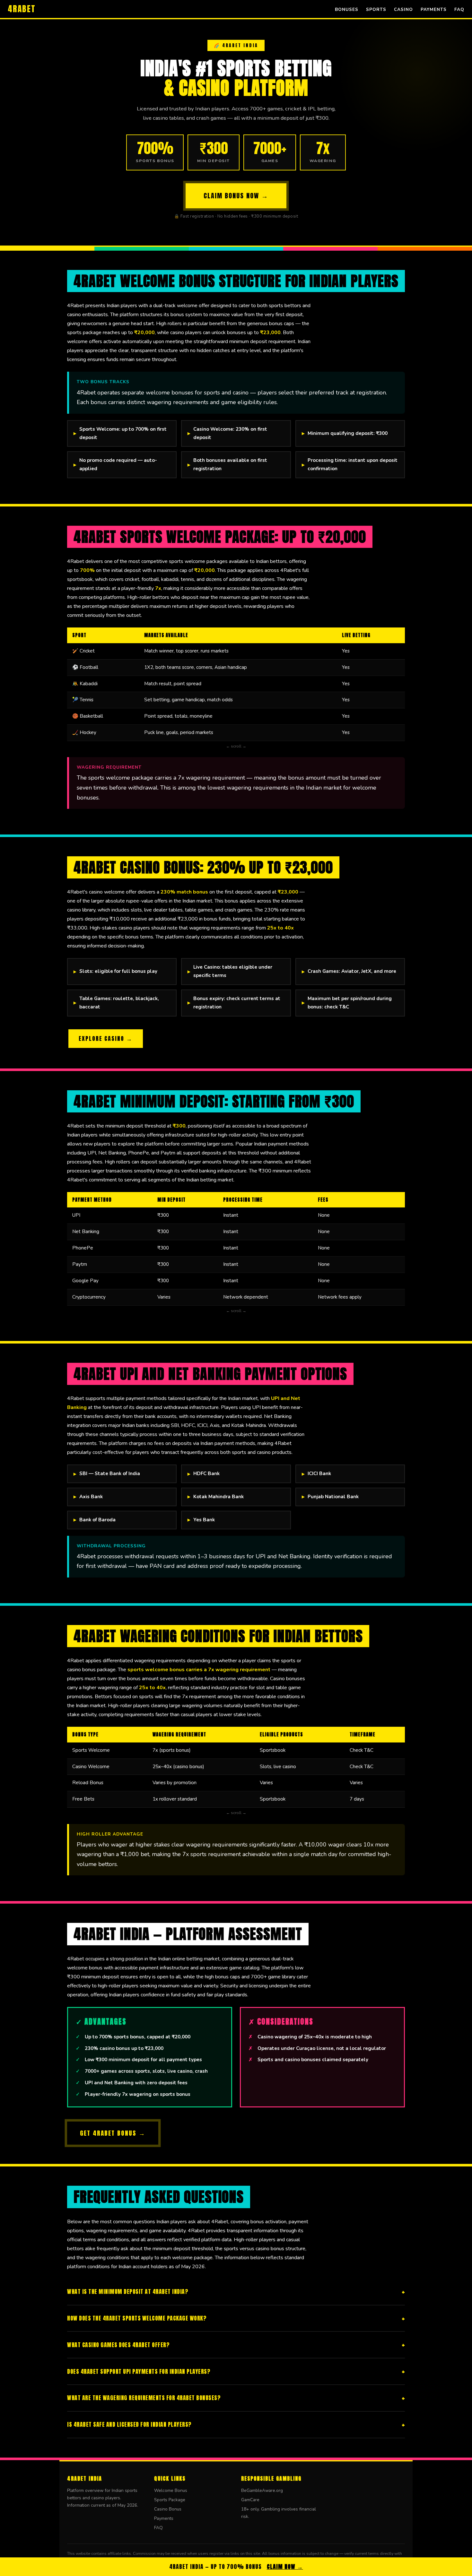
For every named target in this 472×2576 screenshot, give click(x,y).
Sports (376, 9)
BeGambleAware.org (262, 2490)
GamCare (250, 2500)
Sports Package (170, 2500)
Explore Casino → (106, 1038)
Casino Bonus (168, 2509)
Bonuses (347, 9)
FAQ (459, 9)
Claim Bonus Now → (236, 196)
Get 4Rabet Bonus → (113, 2133)
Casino (403, 9)
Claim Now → (285, 2567)
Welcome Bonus (171, 2490)
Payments (434, 9)
